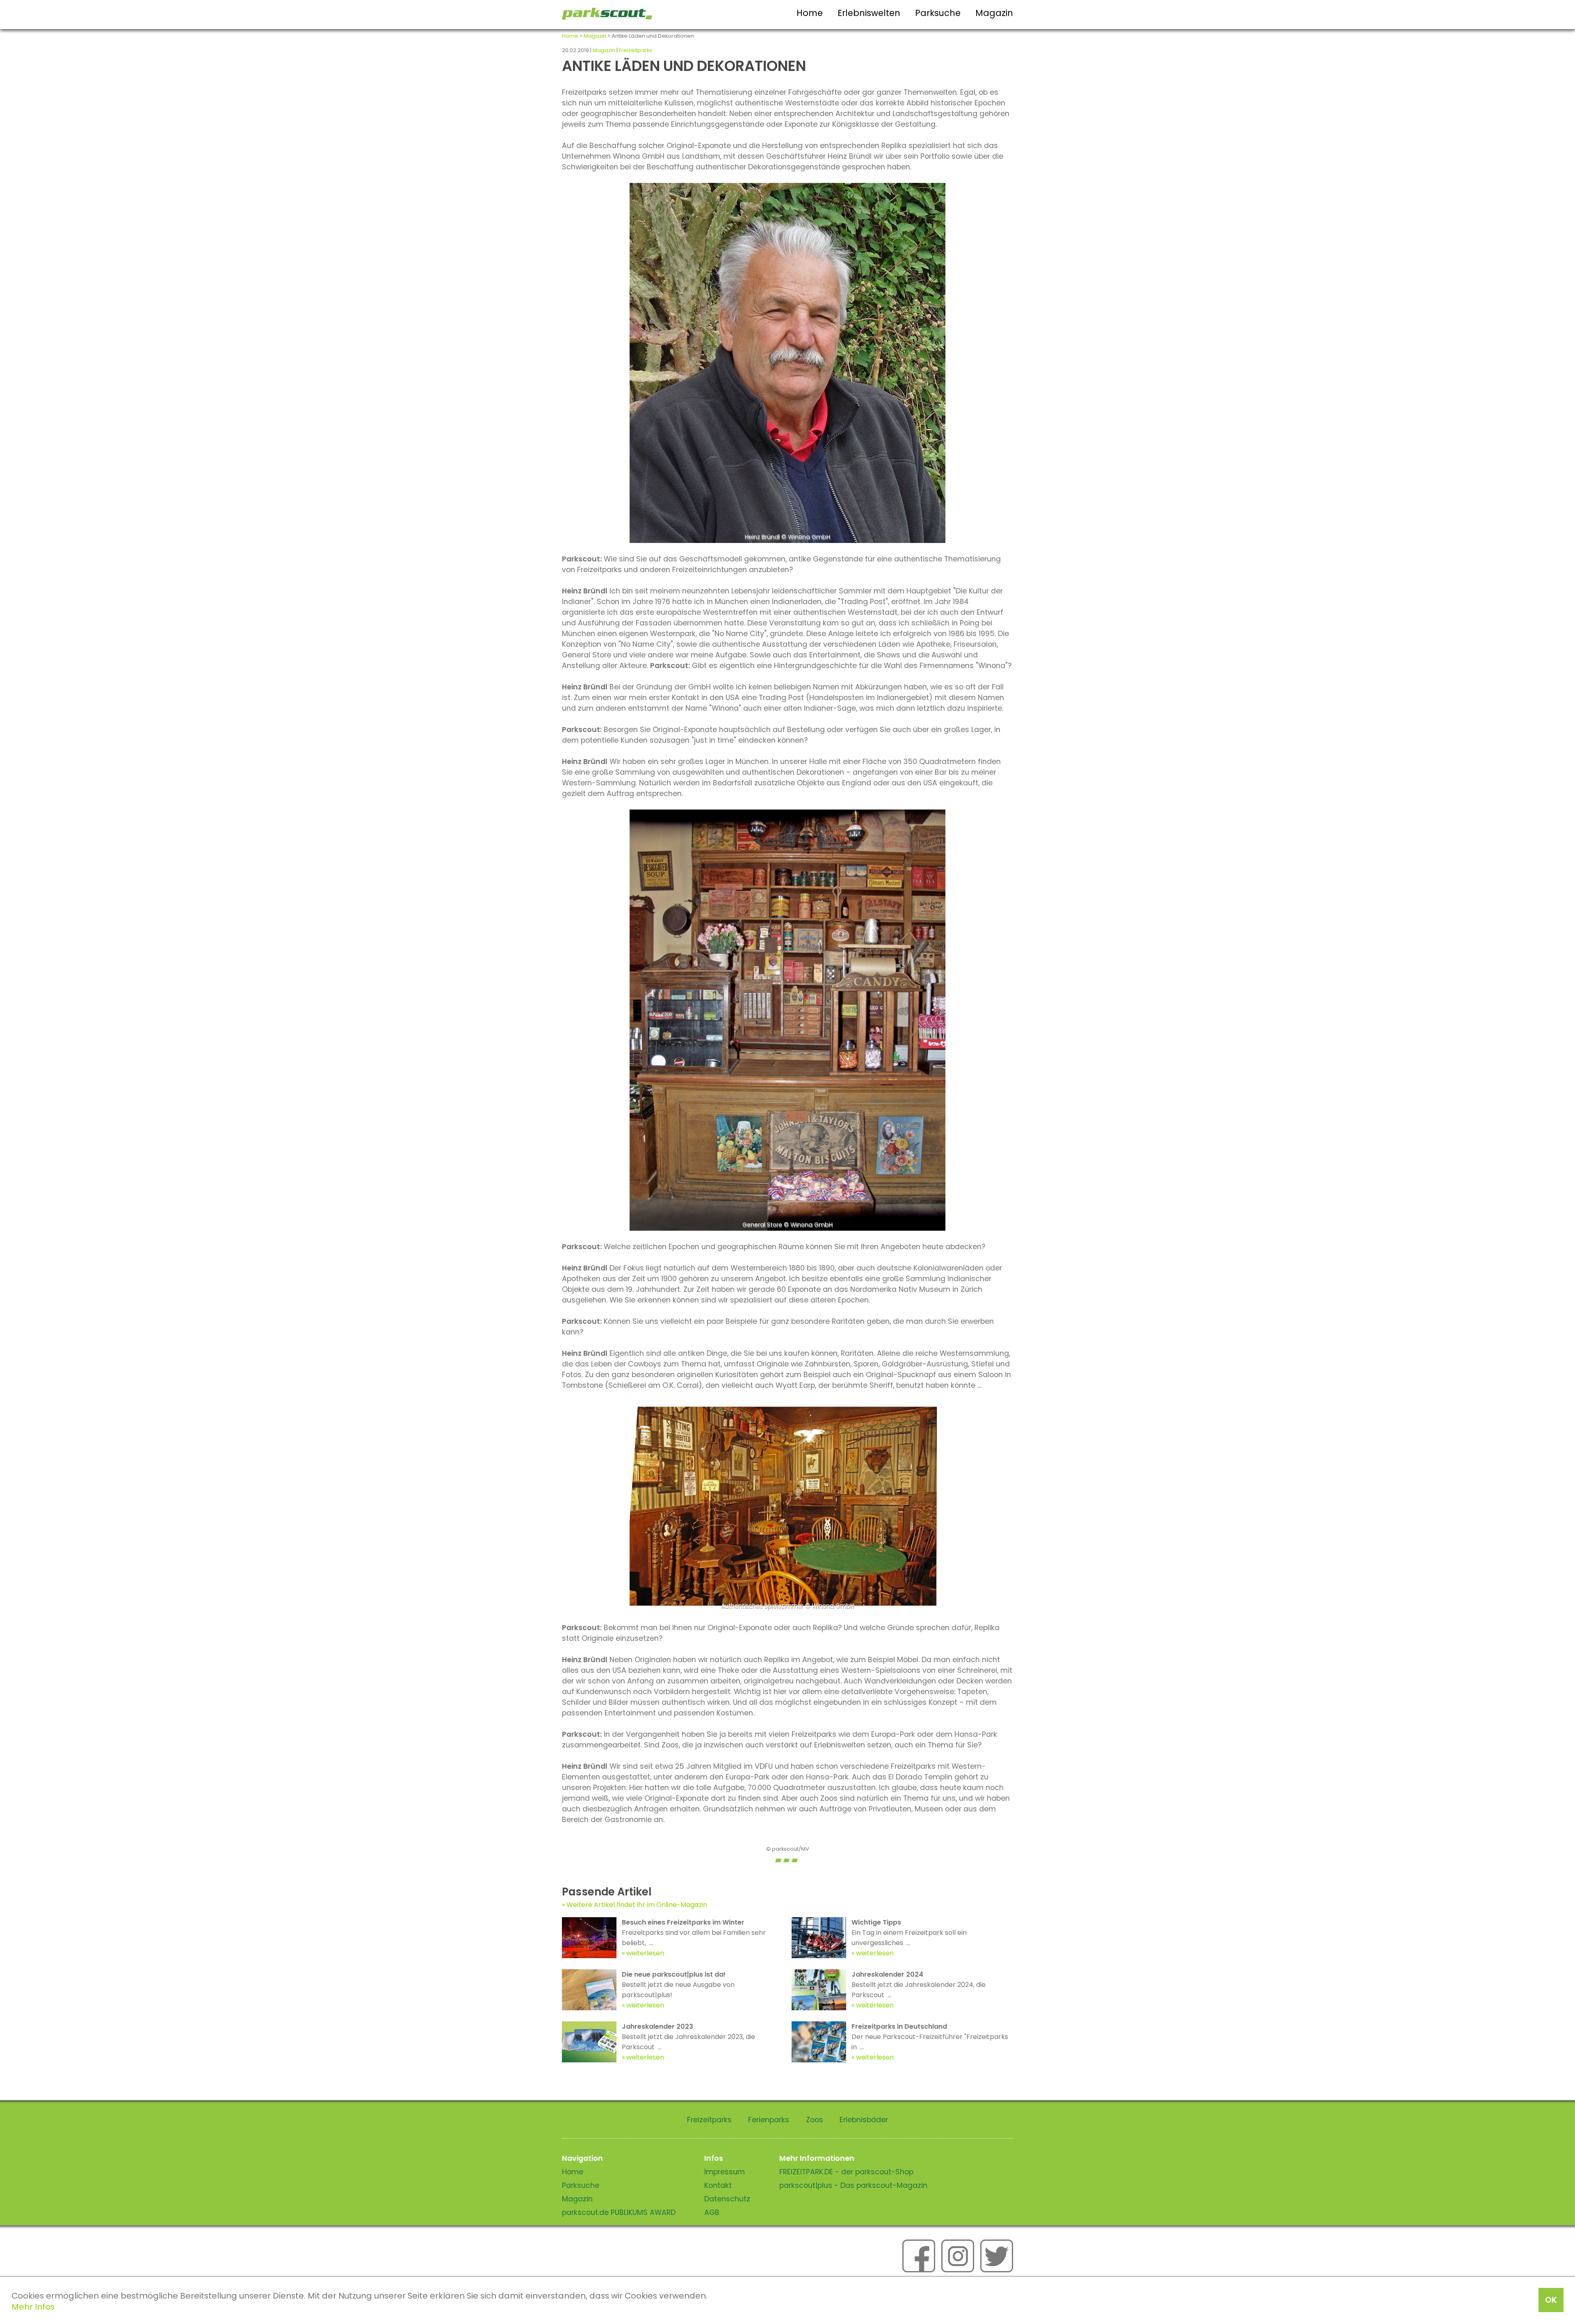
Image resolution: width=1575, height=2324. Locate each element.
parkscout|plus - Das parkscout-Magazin (853, 2185)
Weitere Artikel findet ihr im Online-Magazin (637, 1905)
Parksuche (938, 13)
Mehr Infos (33, 2307)
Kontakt (718, 2185)
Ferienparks (769, 2120)
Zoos (815, 2120)
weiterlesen (645, 1953)
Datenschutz (727, 2199)
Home (810, 13)
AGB (712, 2212)
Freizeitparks (636, 50)
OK (1551, 2300)
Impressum (725, 2172)
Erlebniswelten (869, 13)
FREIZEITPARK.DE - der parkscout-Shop (846, 2172)
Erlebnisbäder (864, 2120)
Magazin (994, 13)
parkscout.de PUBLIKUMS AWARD (619, 2212)
